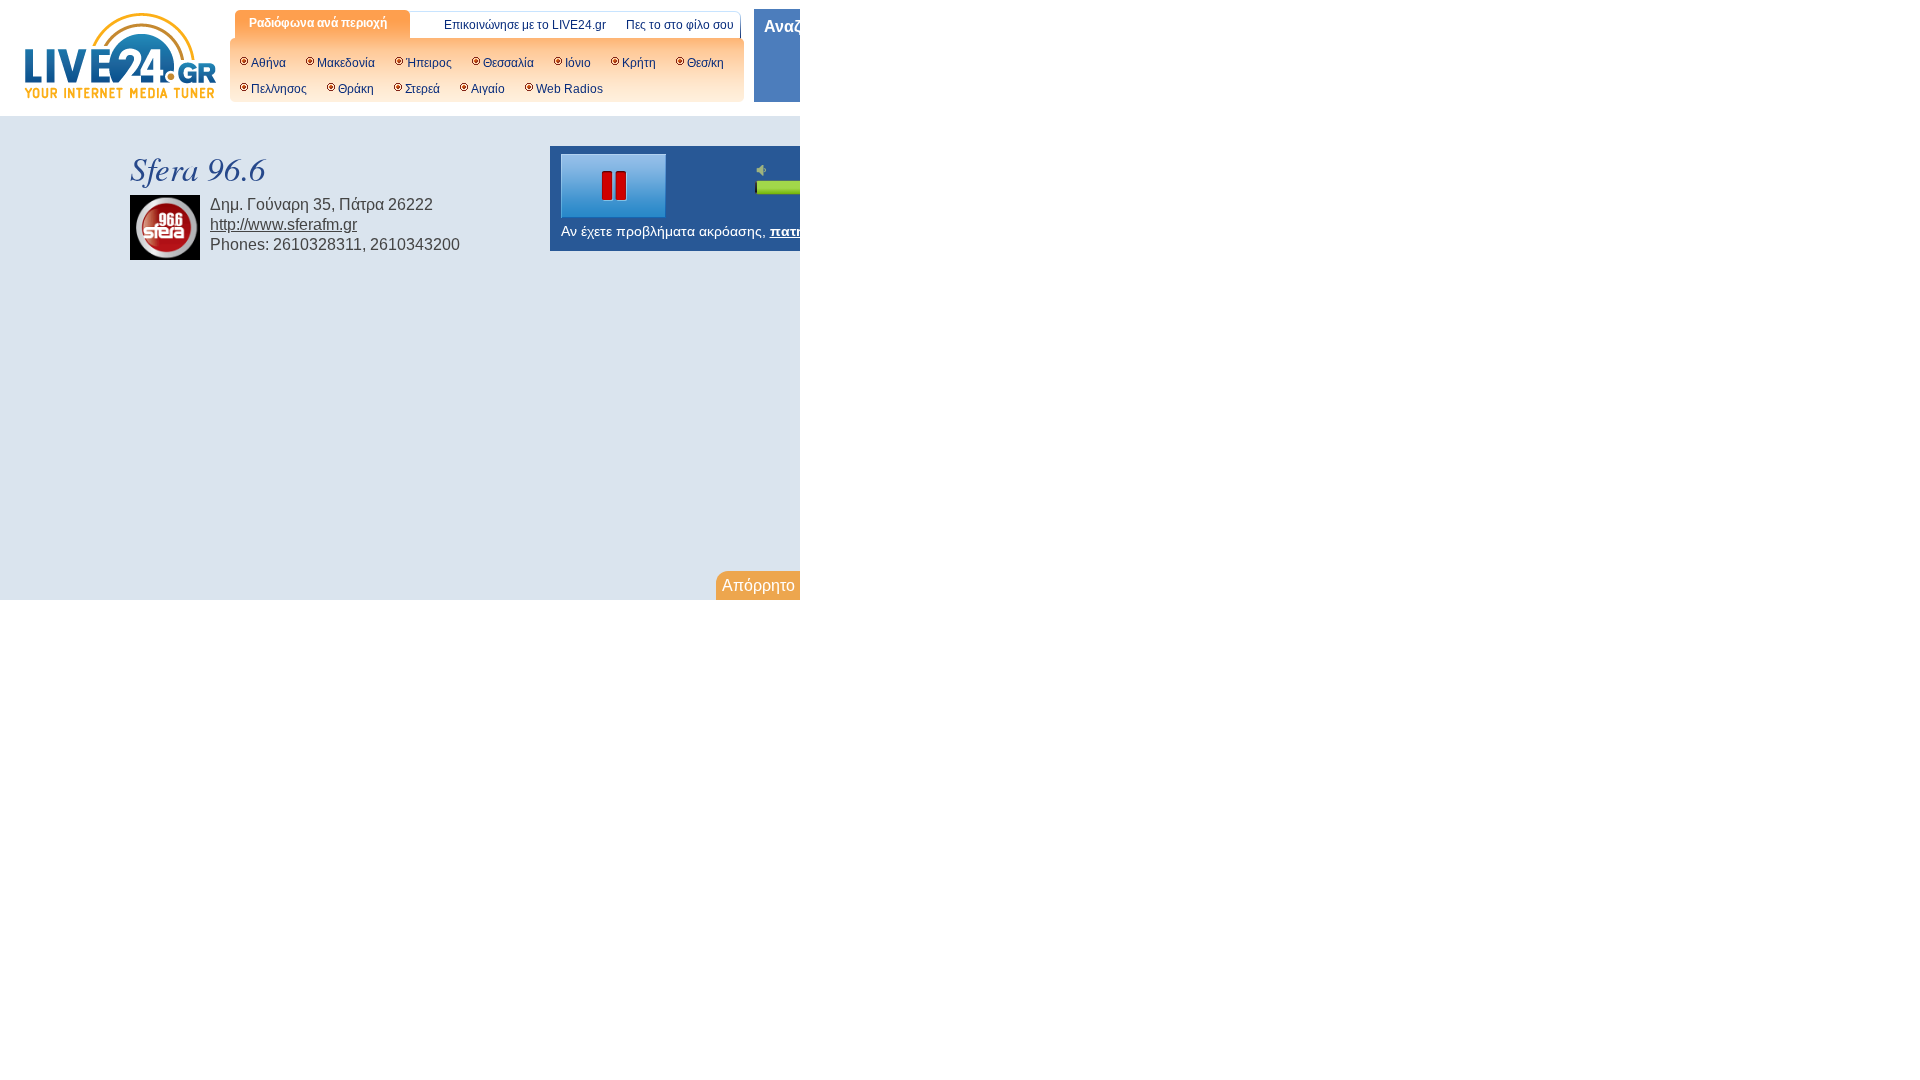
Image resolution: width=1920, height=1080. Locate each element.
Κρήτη (639, 63)
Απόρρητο (758, 585)
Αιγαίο (488, 89)
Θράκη (356, 89)
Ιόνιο (578, 63)
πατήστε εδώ (814, 231)
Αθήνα (268, 63)
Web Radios (569, 89)
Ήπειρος (429, 63)
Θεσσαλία (508, 63)
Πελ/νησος (279, 89)
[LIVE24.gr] (120, 58)
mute (764, 170)
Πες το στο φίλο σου (680, 25)
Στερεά (422, 89)
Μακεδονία (346, 63)
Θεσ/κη (705, 63)
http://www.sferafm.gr (283, 224)
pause (614, 186)
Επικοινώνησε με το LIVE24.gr (525, 25)
